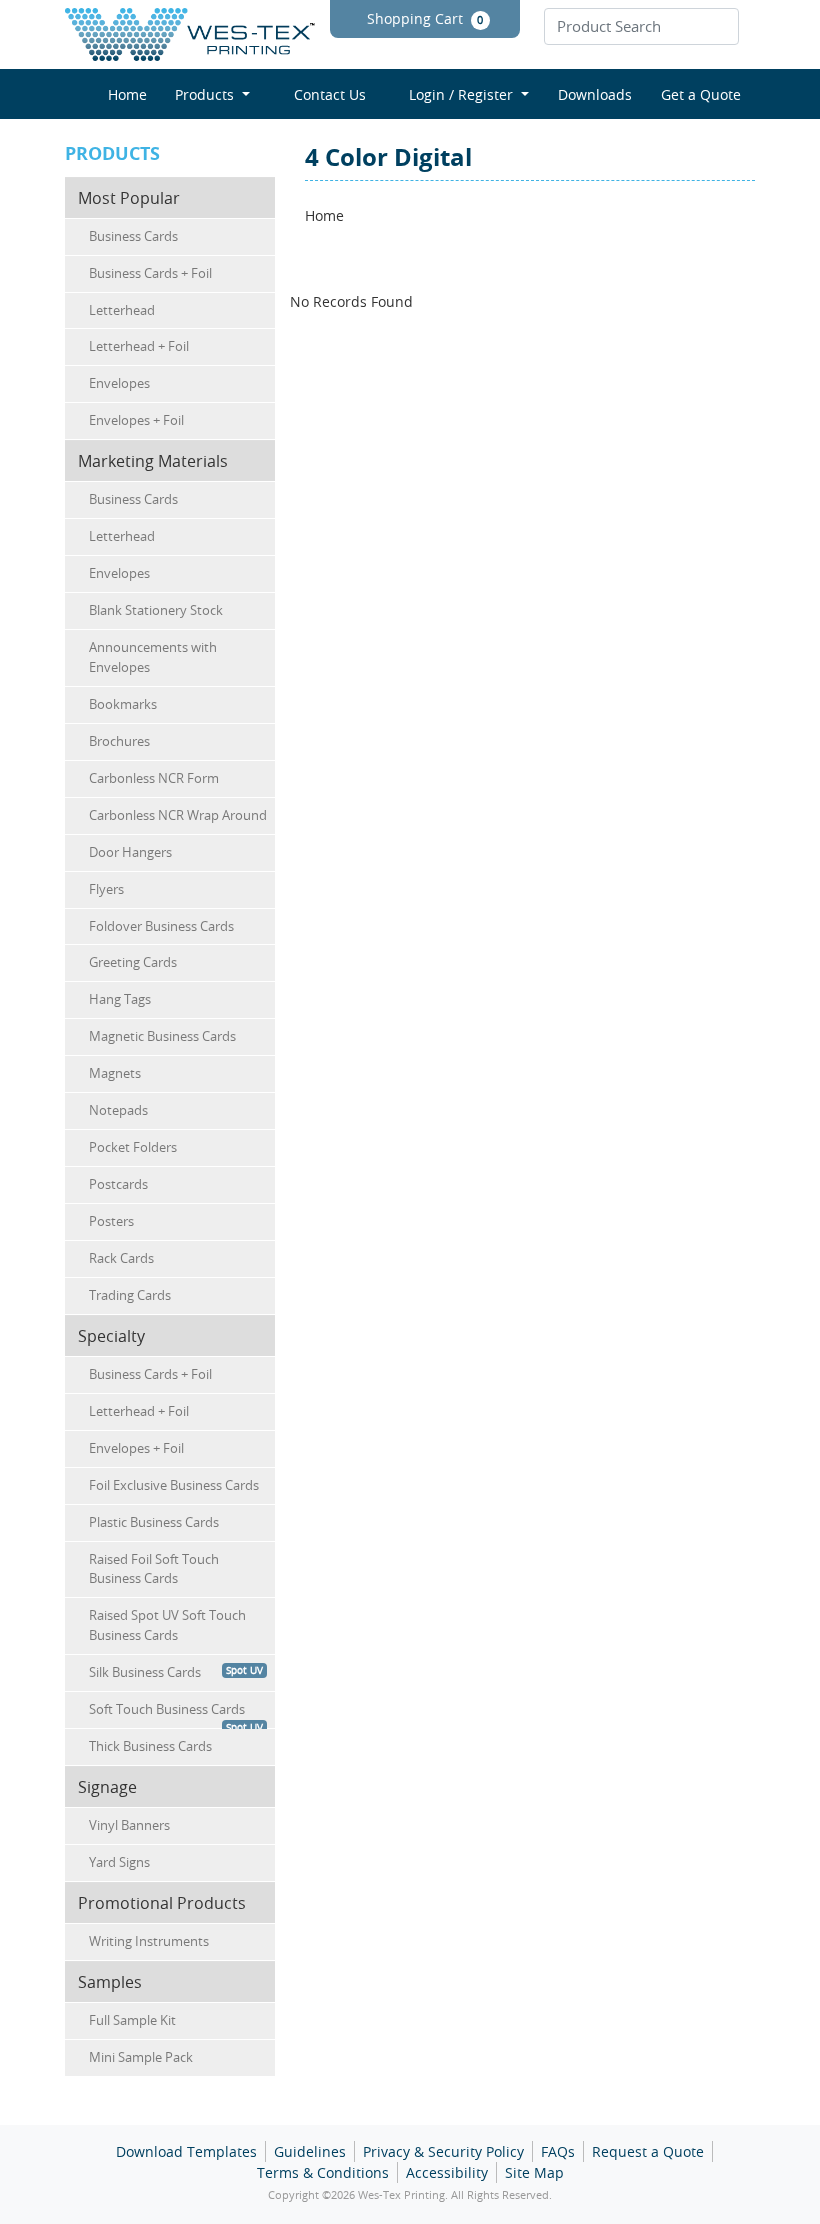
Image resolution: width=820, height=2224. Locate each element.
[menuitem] (119, 94)
